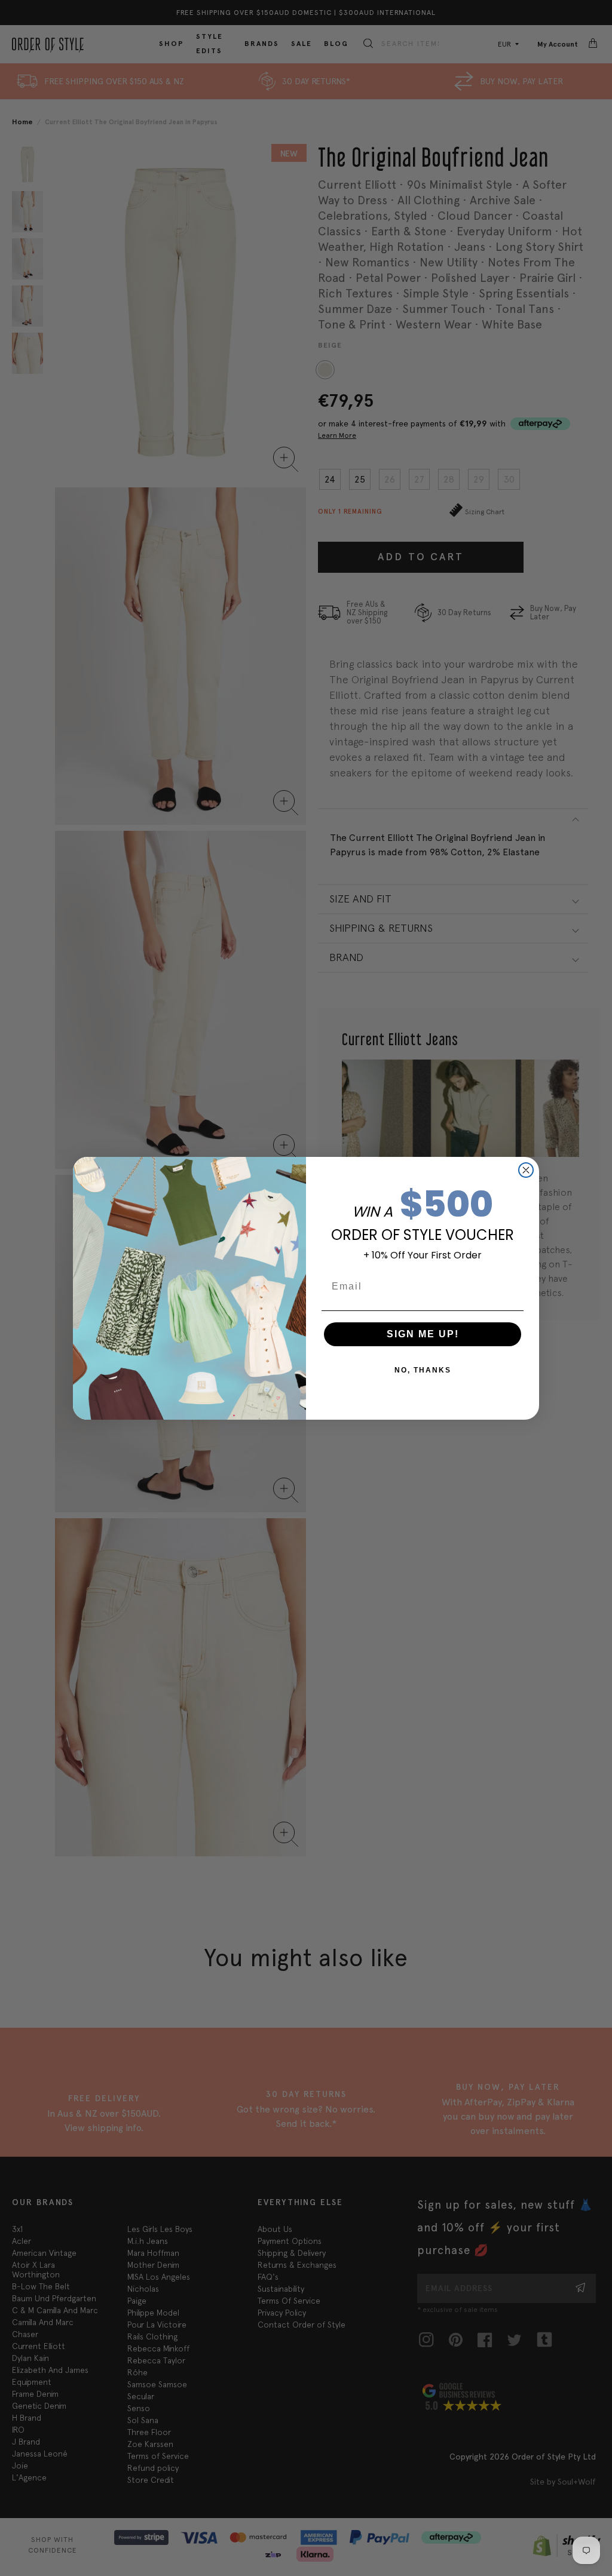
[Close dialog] (526, 1170)
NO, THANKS (423, 1370)
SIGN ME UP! (423, 1334)
